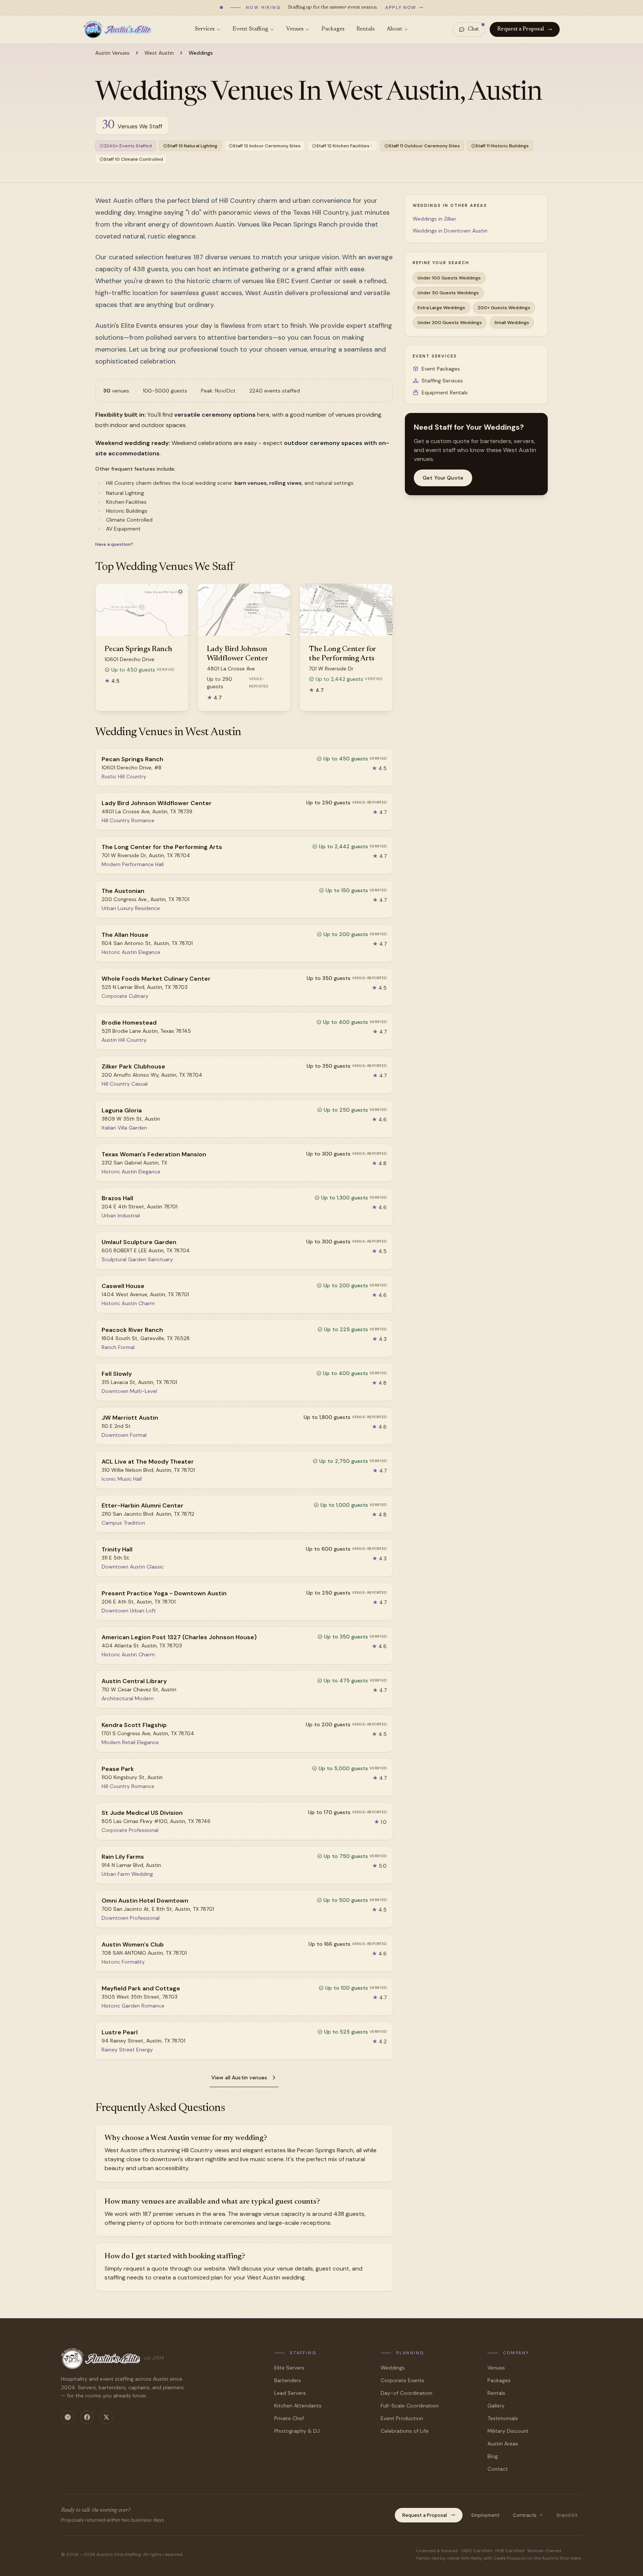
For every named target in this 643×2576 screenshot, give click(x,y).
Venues (295, 29)
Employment (485, 2515)
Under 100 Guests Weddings (449, 278)
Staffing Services (442, 381)
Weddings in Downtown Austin (450, 231)
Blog (493, 2456)
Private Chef (289, 2418)
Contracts (525, 2515)
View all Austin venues (239, 2077)
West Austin (159, 53)
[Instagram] (68, 2417)
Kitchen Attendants (298, 2406)
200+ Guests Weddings (504, 308)
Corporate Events (402, 2380)
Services (205, 29)
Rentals (366, 29)
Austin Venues (112, 53)
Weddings (393, 2368)
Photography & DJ (297, 2431)
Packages (333, 29)
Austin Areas (503, 2444)
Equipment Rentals (445, 393)
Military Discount (508, 2431)
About (394, 29)
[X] (106, 2417)
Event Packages (441, 369)
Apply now (401, 7)
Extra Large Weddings (441, 308)
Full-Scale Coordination (410, 2406)
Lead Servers (290, 2393)
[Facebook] (87, 2417)
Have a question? (114, 544)
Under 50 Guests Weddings (448, 293)
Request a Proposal (521, 29)
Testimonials (503, 2418)
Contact (498, 2469)
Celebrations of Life (405, 2431)
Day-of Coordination (407, 2393)
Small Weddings (512, 323)
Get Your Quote (443, 478)
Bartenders (288, 2380)
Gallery (496, 2406)
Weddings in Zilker (434, 219)
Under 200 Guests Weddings (450, 323)
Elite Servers (289, 2368)
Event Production (402, 2418)
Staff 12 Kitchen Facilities (343, 146)
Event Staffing (250, 29)
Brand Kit (567, 2515)
